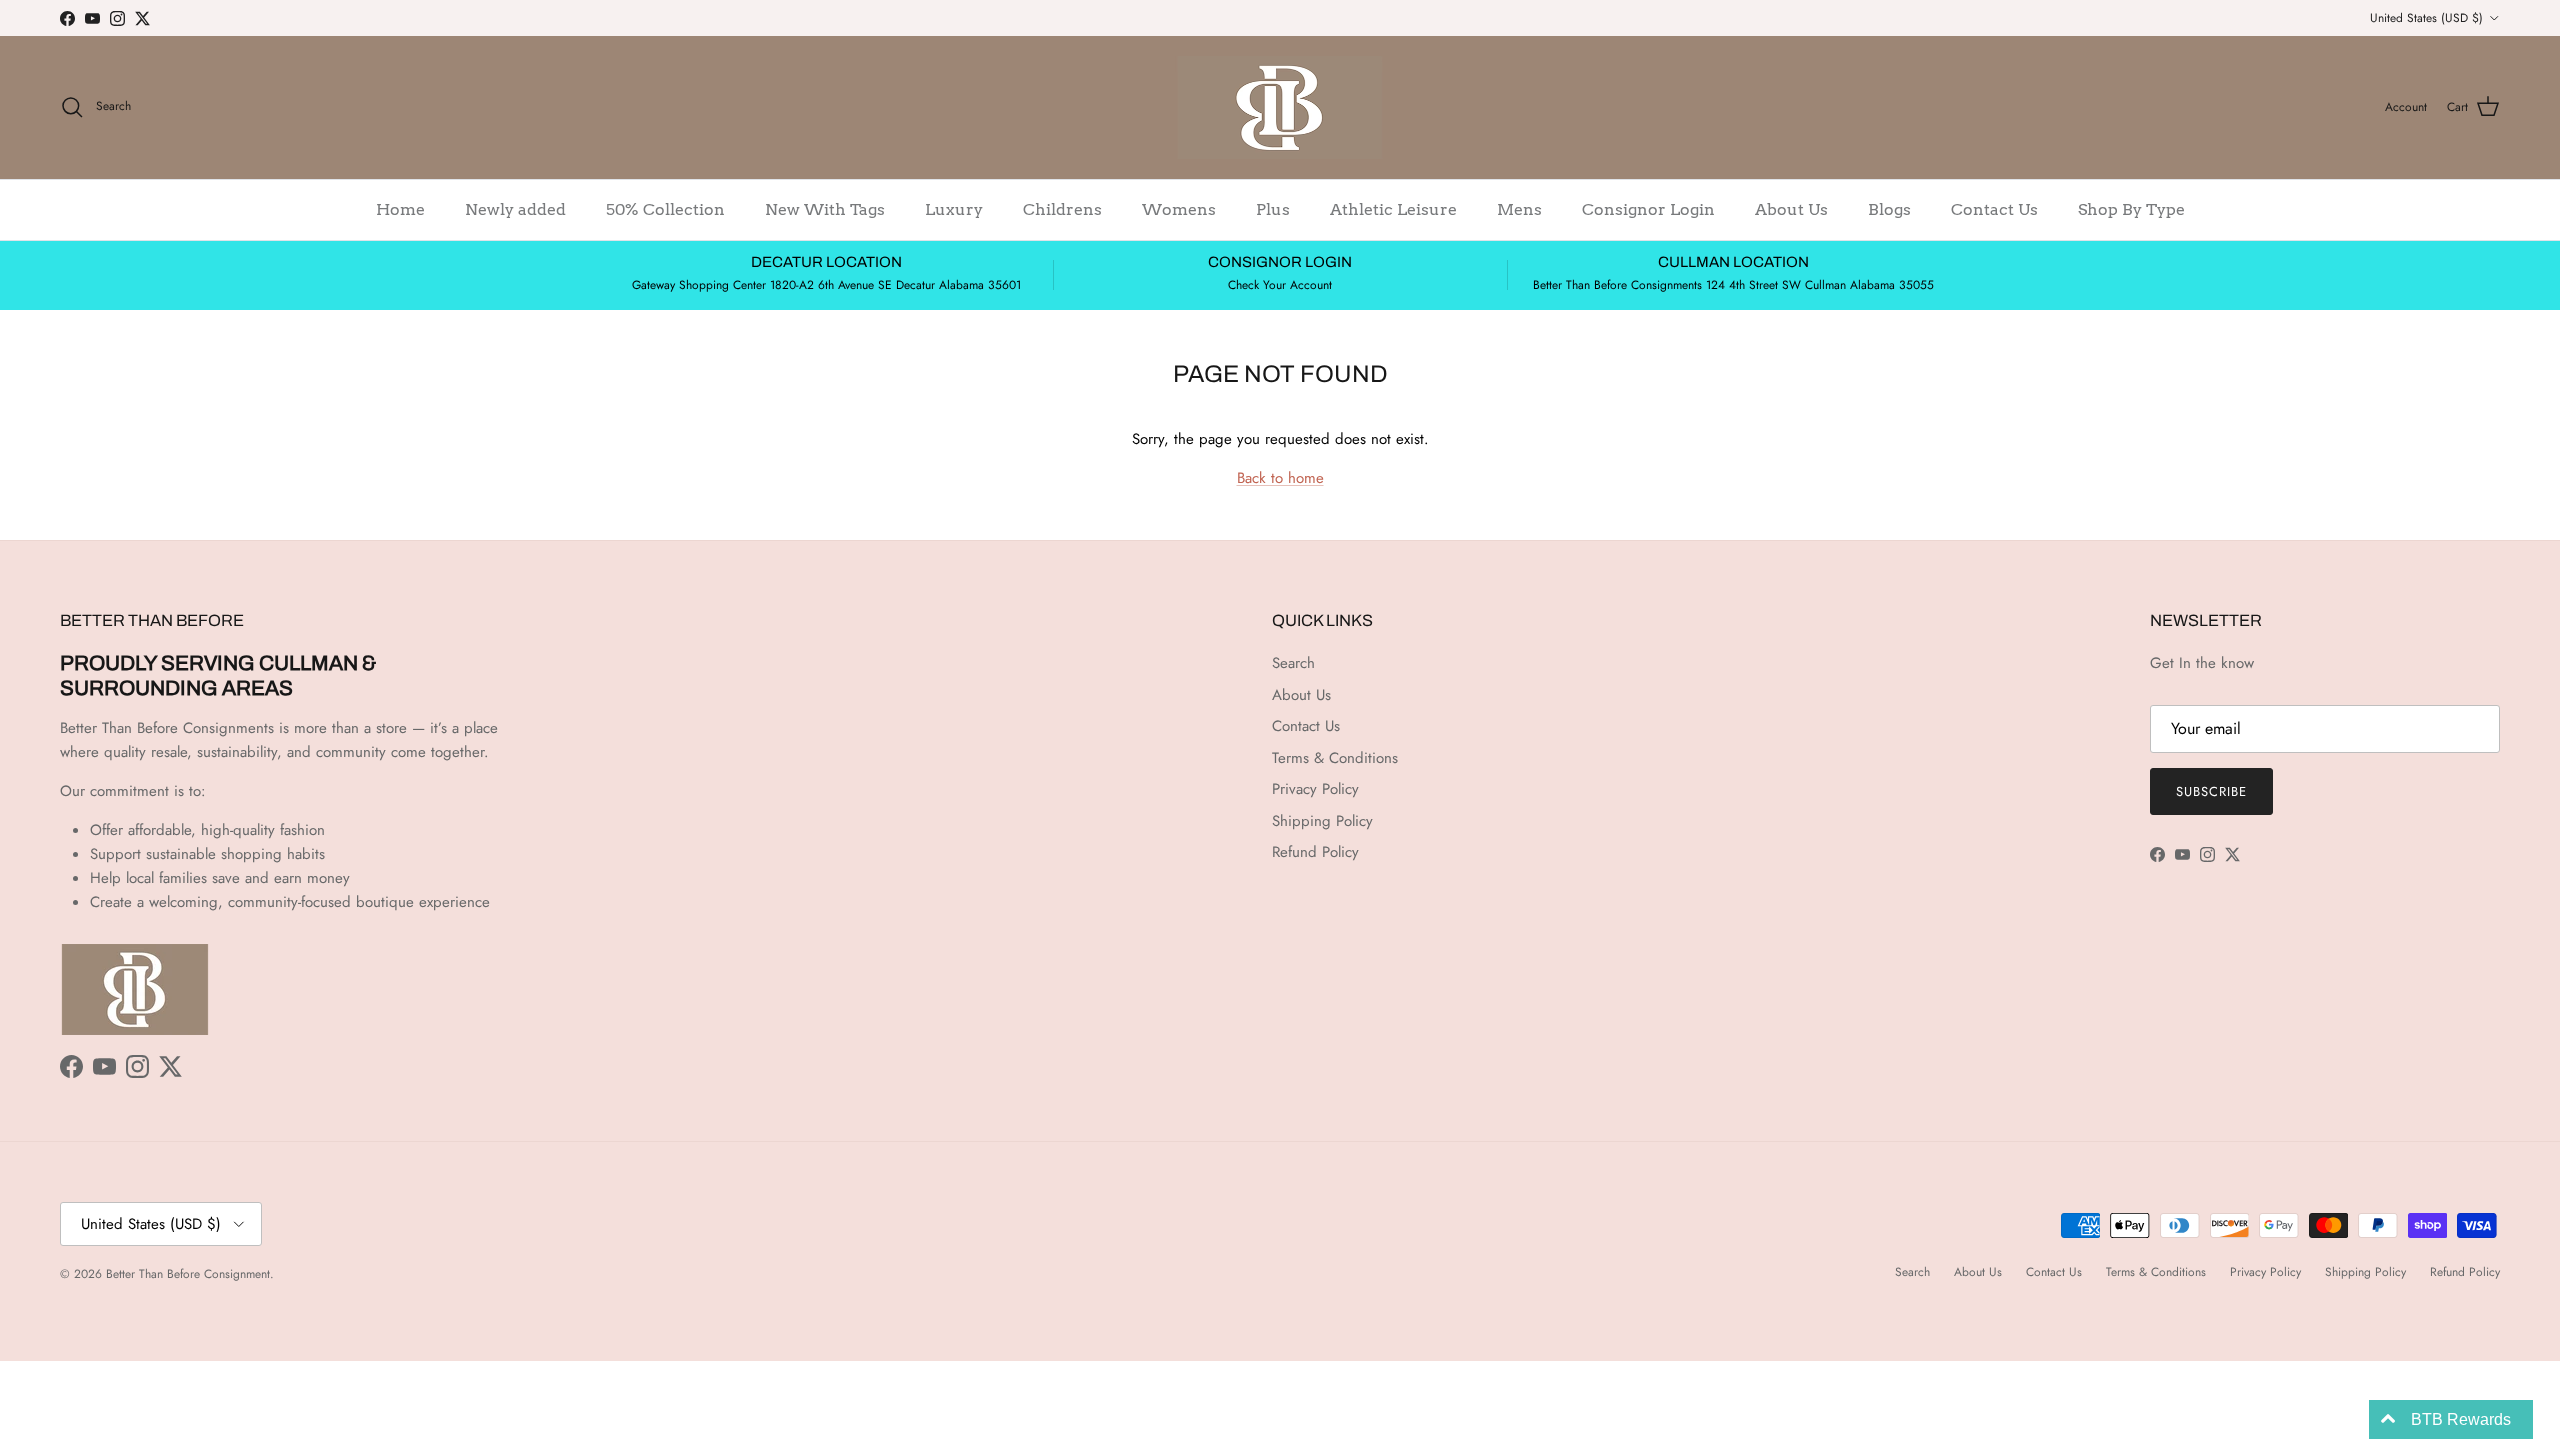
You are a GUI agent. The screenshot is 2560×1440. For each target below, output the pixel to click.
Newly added (515, 209)
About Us (1791, 209)
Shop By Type (2131, 209)
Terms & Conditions (1335, 758)
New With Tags (825, 209)
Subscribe (2211, 791)
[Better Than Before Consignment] (1280, 107)
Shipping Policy (1322, 821)
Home (400, 209)
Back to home (1280, 478)
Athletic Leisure (1393, 209)
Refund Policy (1315, 852)
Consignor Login (1648, 209)
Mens (1519, 209)
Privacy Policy (1315, 789)
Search (1293, 663)
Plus (1273, 209)
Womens (1179, 209)
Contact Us (1994, 209)
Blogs (1889, 209)
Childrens (1062, 209)
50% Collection (665, 209)
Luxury (954, 209)
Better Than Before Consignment (188, 1274)
